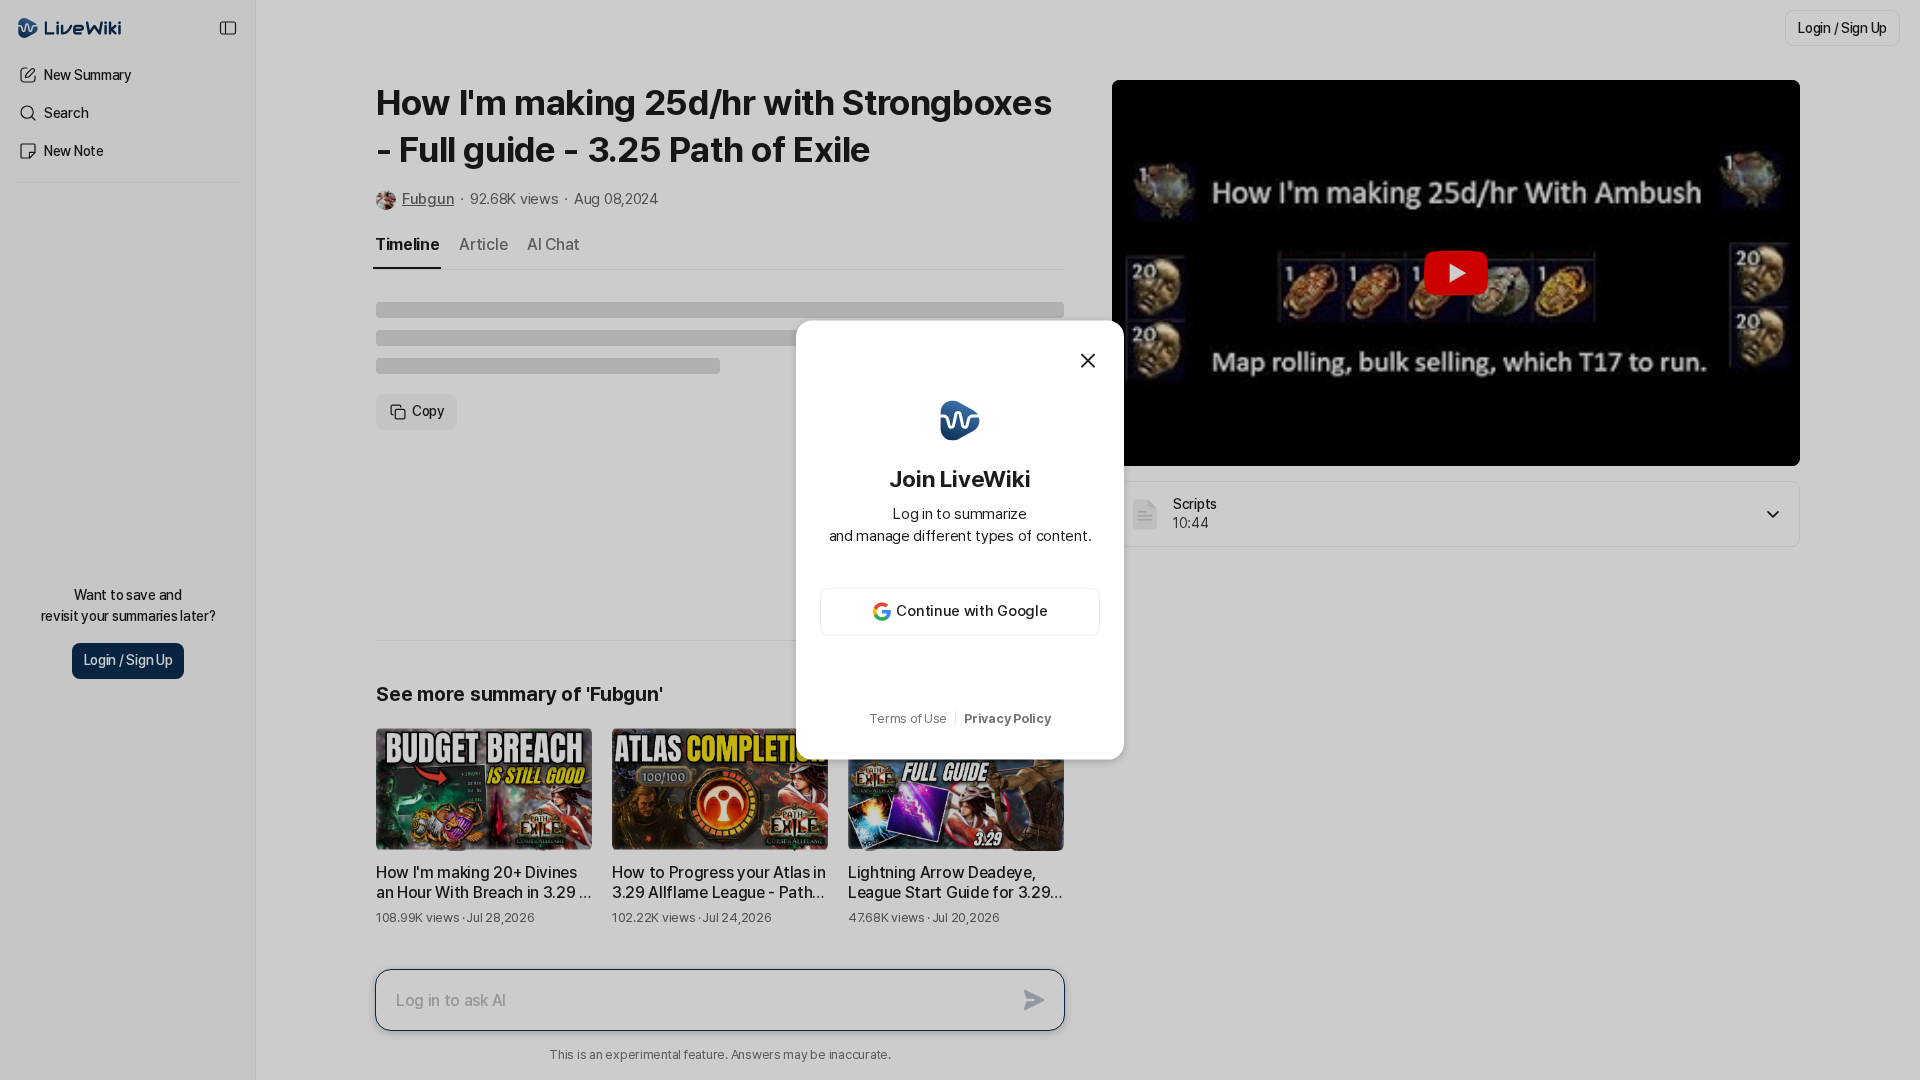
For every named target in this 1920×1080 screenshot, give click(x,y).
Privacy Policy (1007, 718)
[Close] (1088, 361)
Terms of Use (908, 718)
